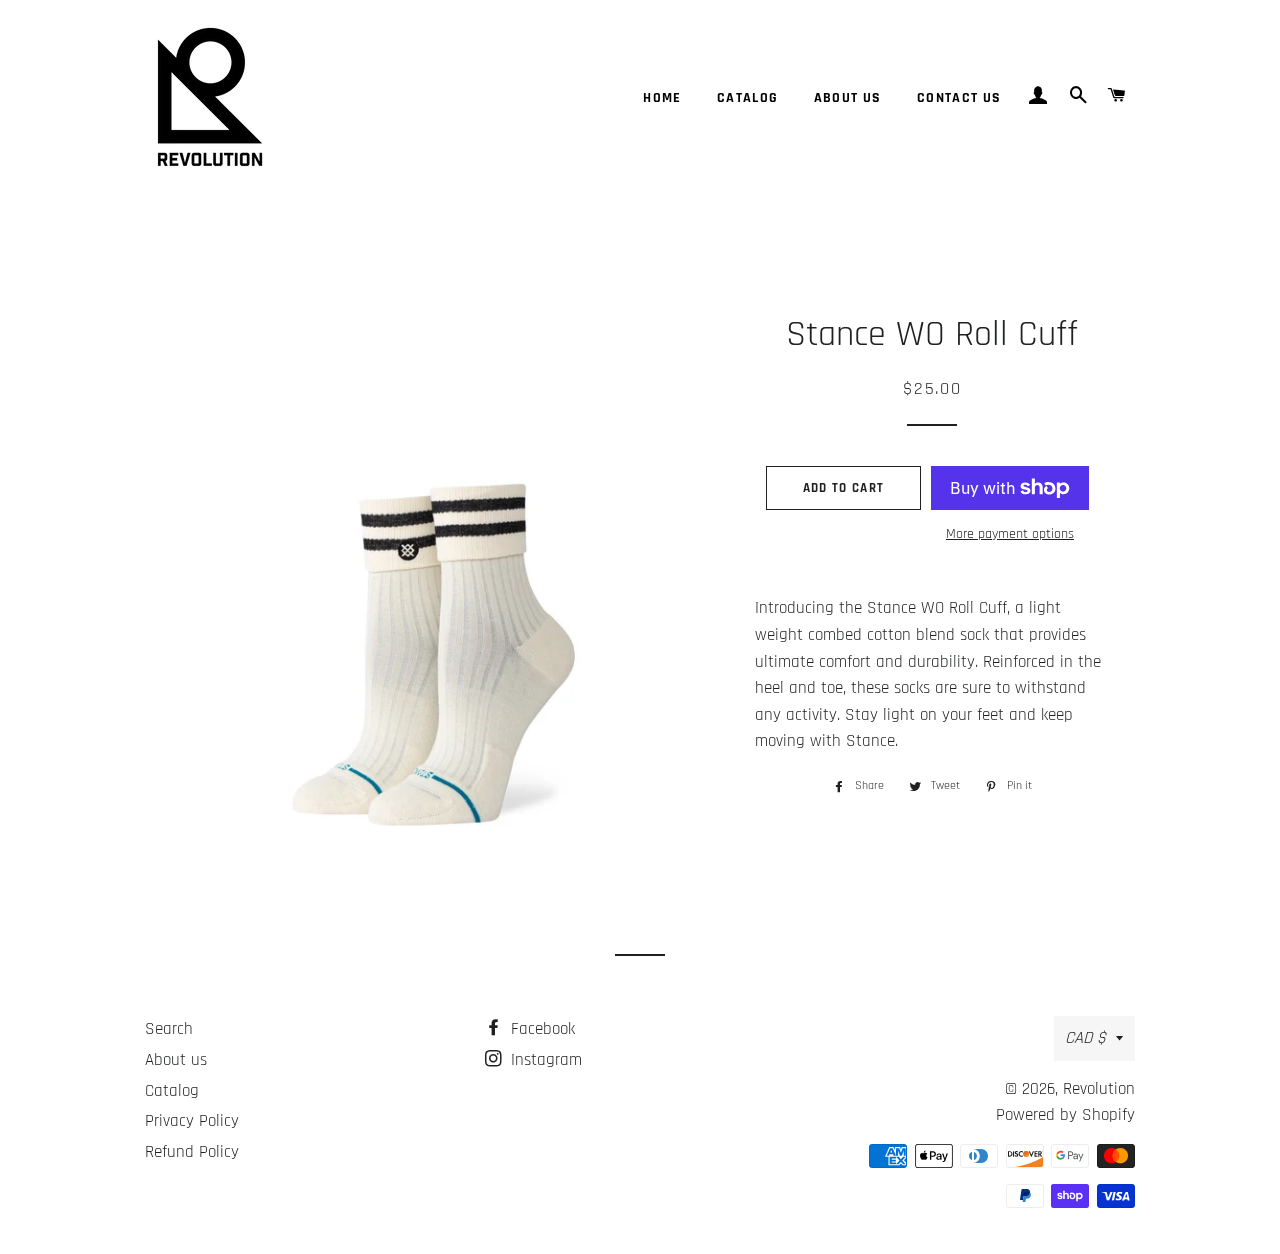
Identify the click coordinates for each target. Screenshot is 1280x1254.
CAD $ (1085, 1038)
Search (169, 1029)
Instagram (544, 1060)
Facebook (540, 1029)
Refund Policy (192, 1152)
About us (848, 98)
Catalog (748, 98)
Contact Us (959, 98)
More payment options (1010, 534)
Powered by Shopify (1065, 1115)
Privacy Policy (192, 1121)
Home (662, 98)
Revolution (1099, 1089)
